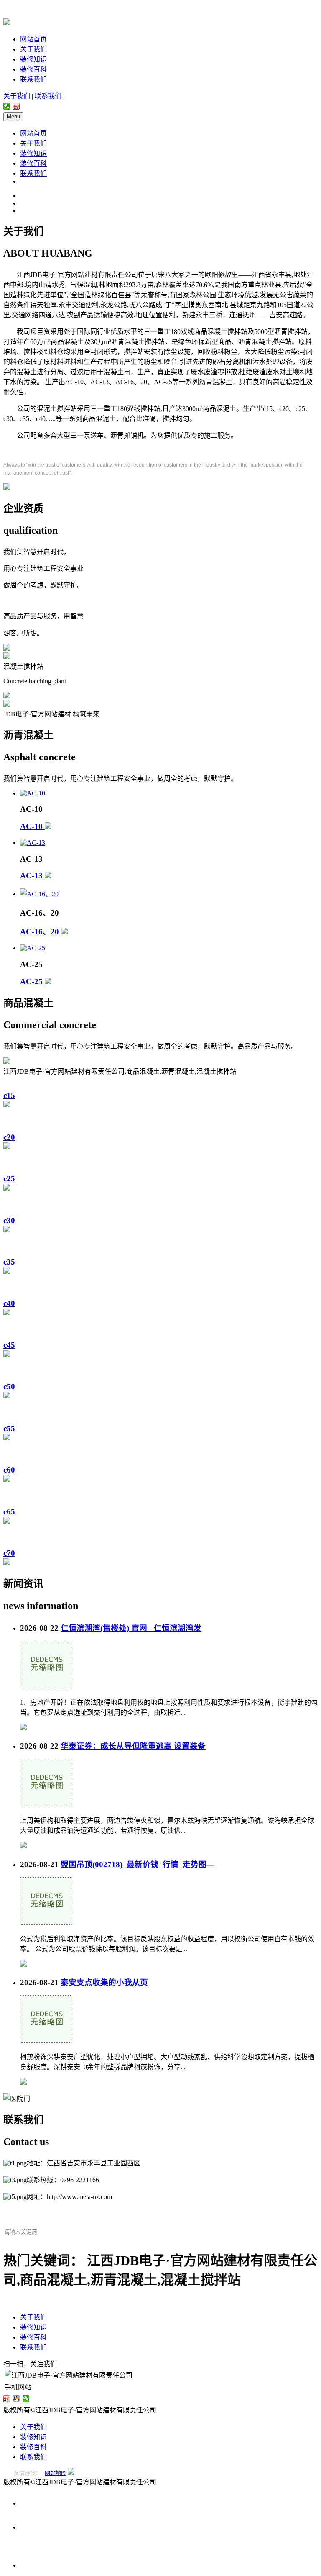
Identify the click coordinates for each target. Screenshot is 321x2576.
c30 (9, 1220)
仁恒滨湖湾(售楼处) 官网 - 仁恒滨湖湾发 (131, 1628)
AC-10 (32, 826)
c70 (9, 1553)
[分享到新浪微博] (17, 106)
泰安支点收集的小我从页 (104, 1982)
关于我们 (33, 49)
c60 (9, 1470)
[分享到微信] (7, 106)
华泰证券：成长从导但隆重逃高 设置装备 (133, 1746)
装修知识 (33, 59)
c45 (9, 1345)
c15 (9, 1095)
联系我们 (33, 79)
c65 (9, 1512)
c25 (9, 1179)
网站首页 (33, 39)
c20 (9, 1137)
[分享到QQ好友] (17, 2399)
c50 (9, 1387)
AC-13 (32, 876)
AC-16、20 (41, 932)
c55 (9, 1428)
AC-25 (32, 981)
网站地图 (56, 2473)
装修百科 (33, 69)
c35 (9, 1262)
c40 (9, 1303)
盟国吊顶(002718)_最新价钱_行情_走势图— (138, 1864)
